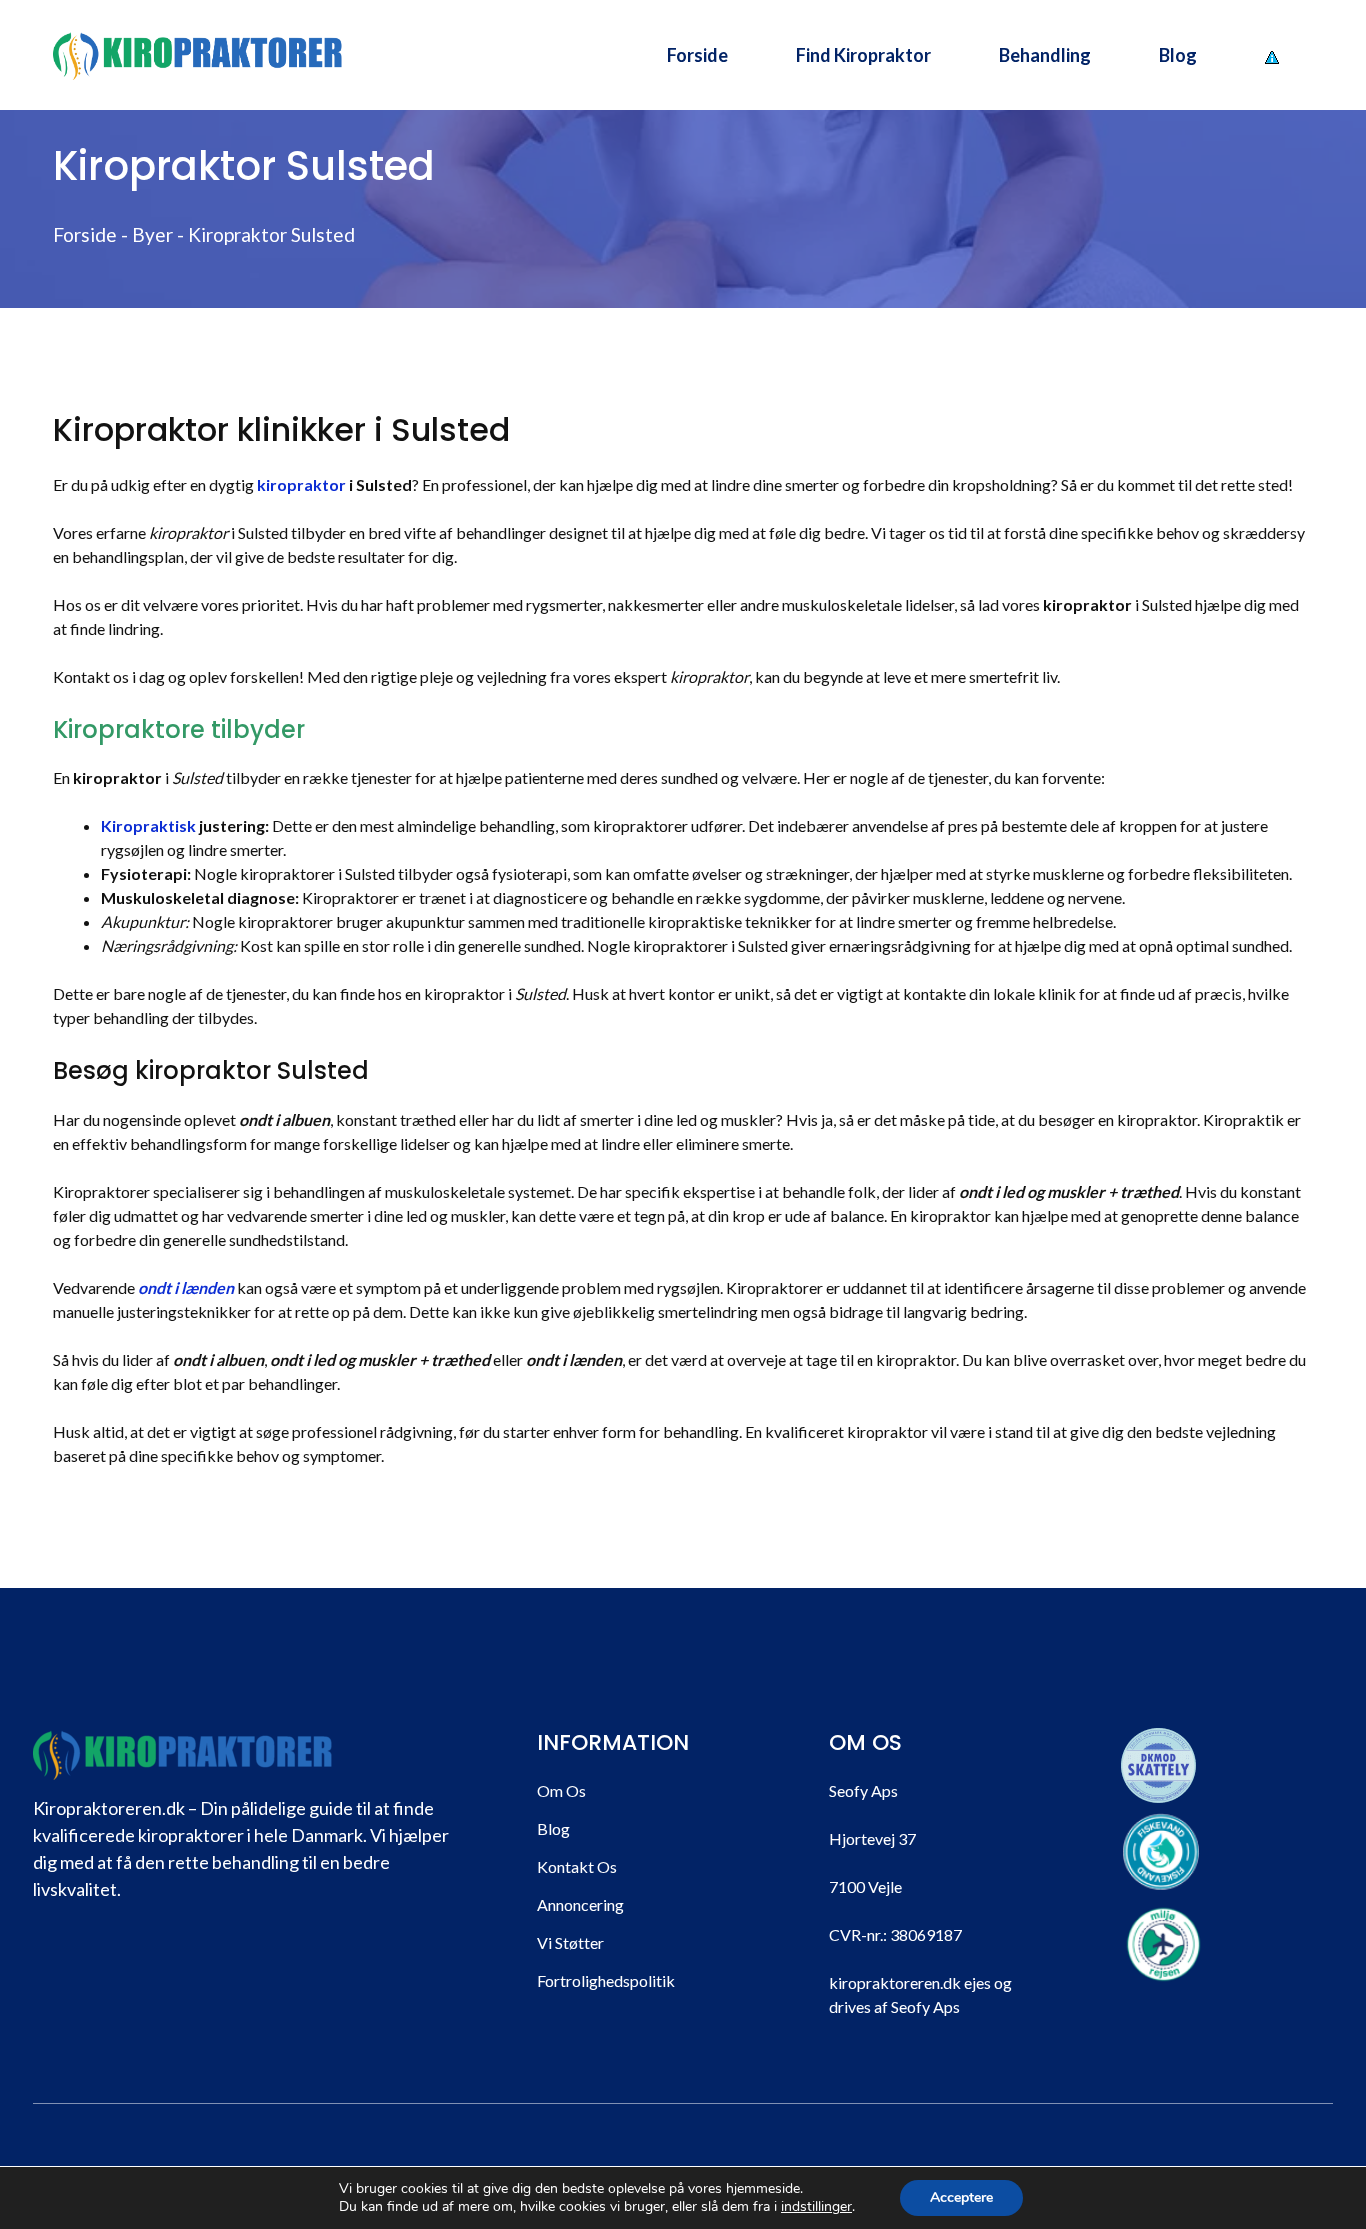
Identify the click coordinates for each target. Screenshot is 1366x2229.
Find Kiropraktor (863, 55)
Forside (697, 55)
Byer (152, 234)
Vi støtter (570, 1942)
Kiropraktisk (148, 825)
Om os (561, 1790)
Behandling (1045, 55)
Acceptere (961, 2197)
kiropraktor (301, 484)
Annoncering (580, 1904)
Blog (1178, 55)
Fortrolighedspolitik (606, 1980)
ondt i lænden (186, 1287)
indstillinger (816, 2207)
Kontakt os (577, 1866)
